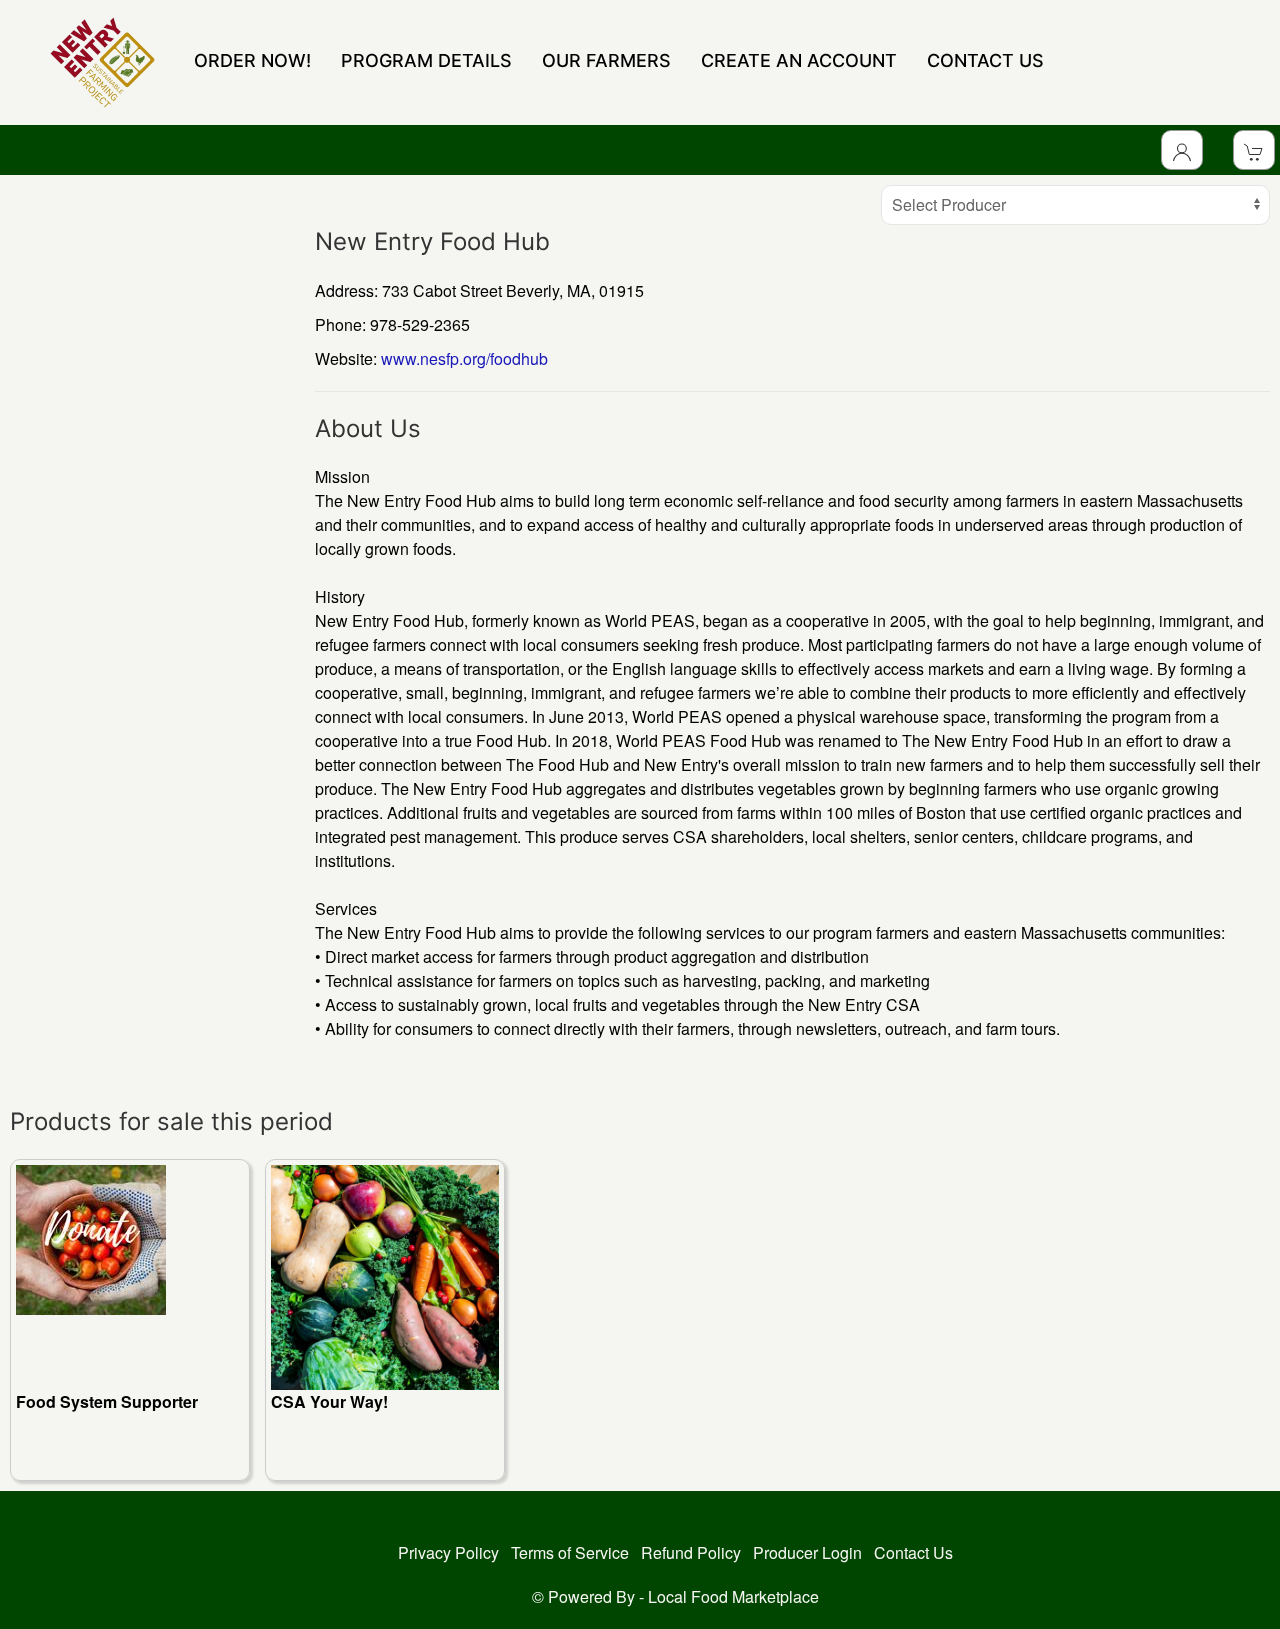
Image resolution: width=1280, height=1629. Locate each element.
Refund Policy (691, 1552)
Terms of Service (570, 1552)
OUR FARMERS (606, 60)
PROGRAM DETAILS (426, 60)
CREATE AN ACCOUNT (799, 60)
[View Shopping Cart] (1254, 150)
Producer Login (807, 1552)
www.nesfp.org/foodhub (464, 358)
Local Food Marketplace (733, 1596)
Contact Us (913, 1552)
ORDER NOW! (252, 60)
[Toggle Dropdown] (1182, 150)
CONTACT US (985, 60)
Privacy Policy (448, 1552)
